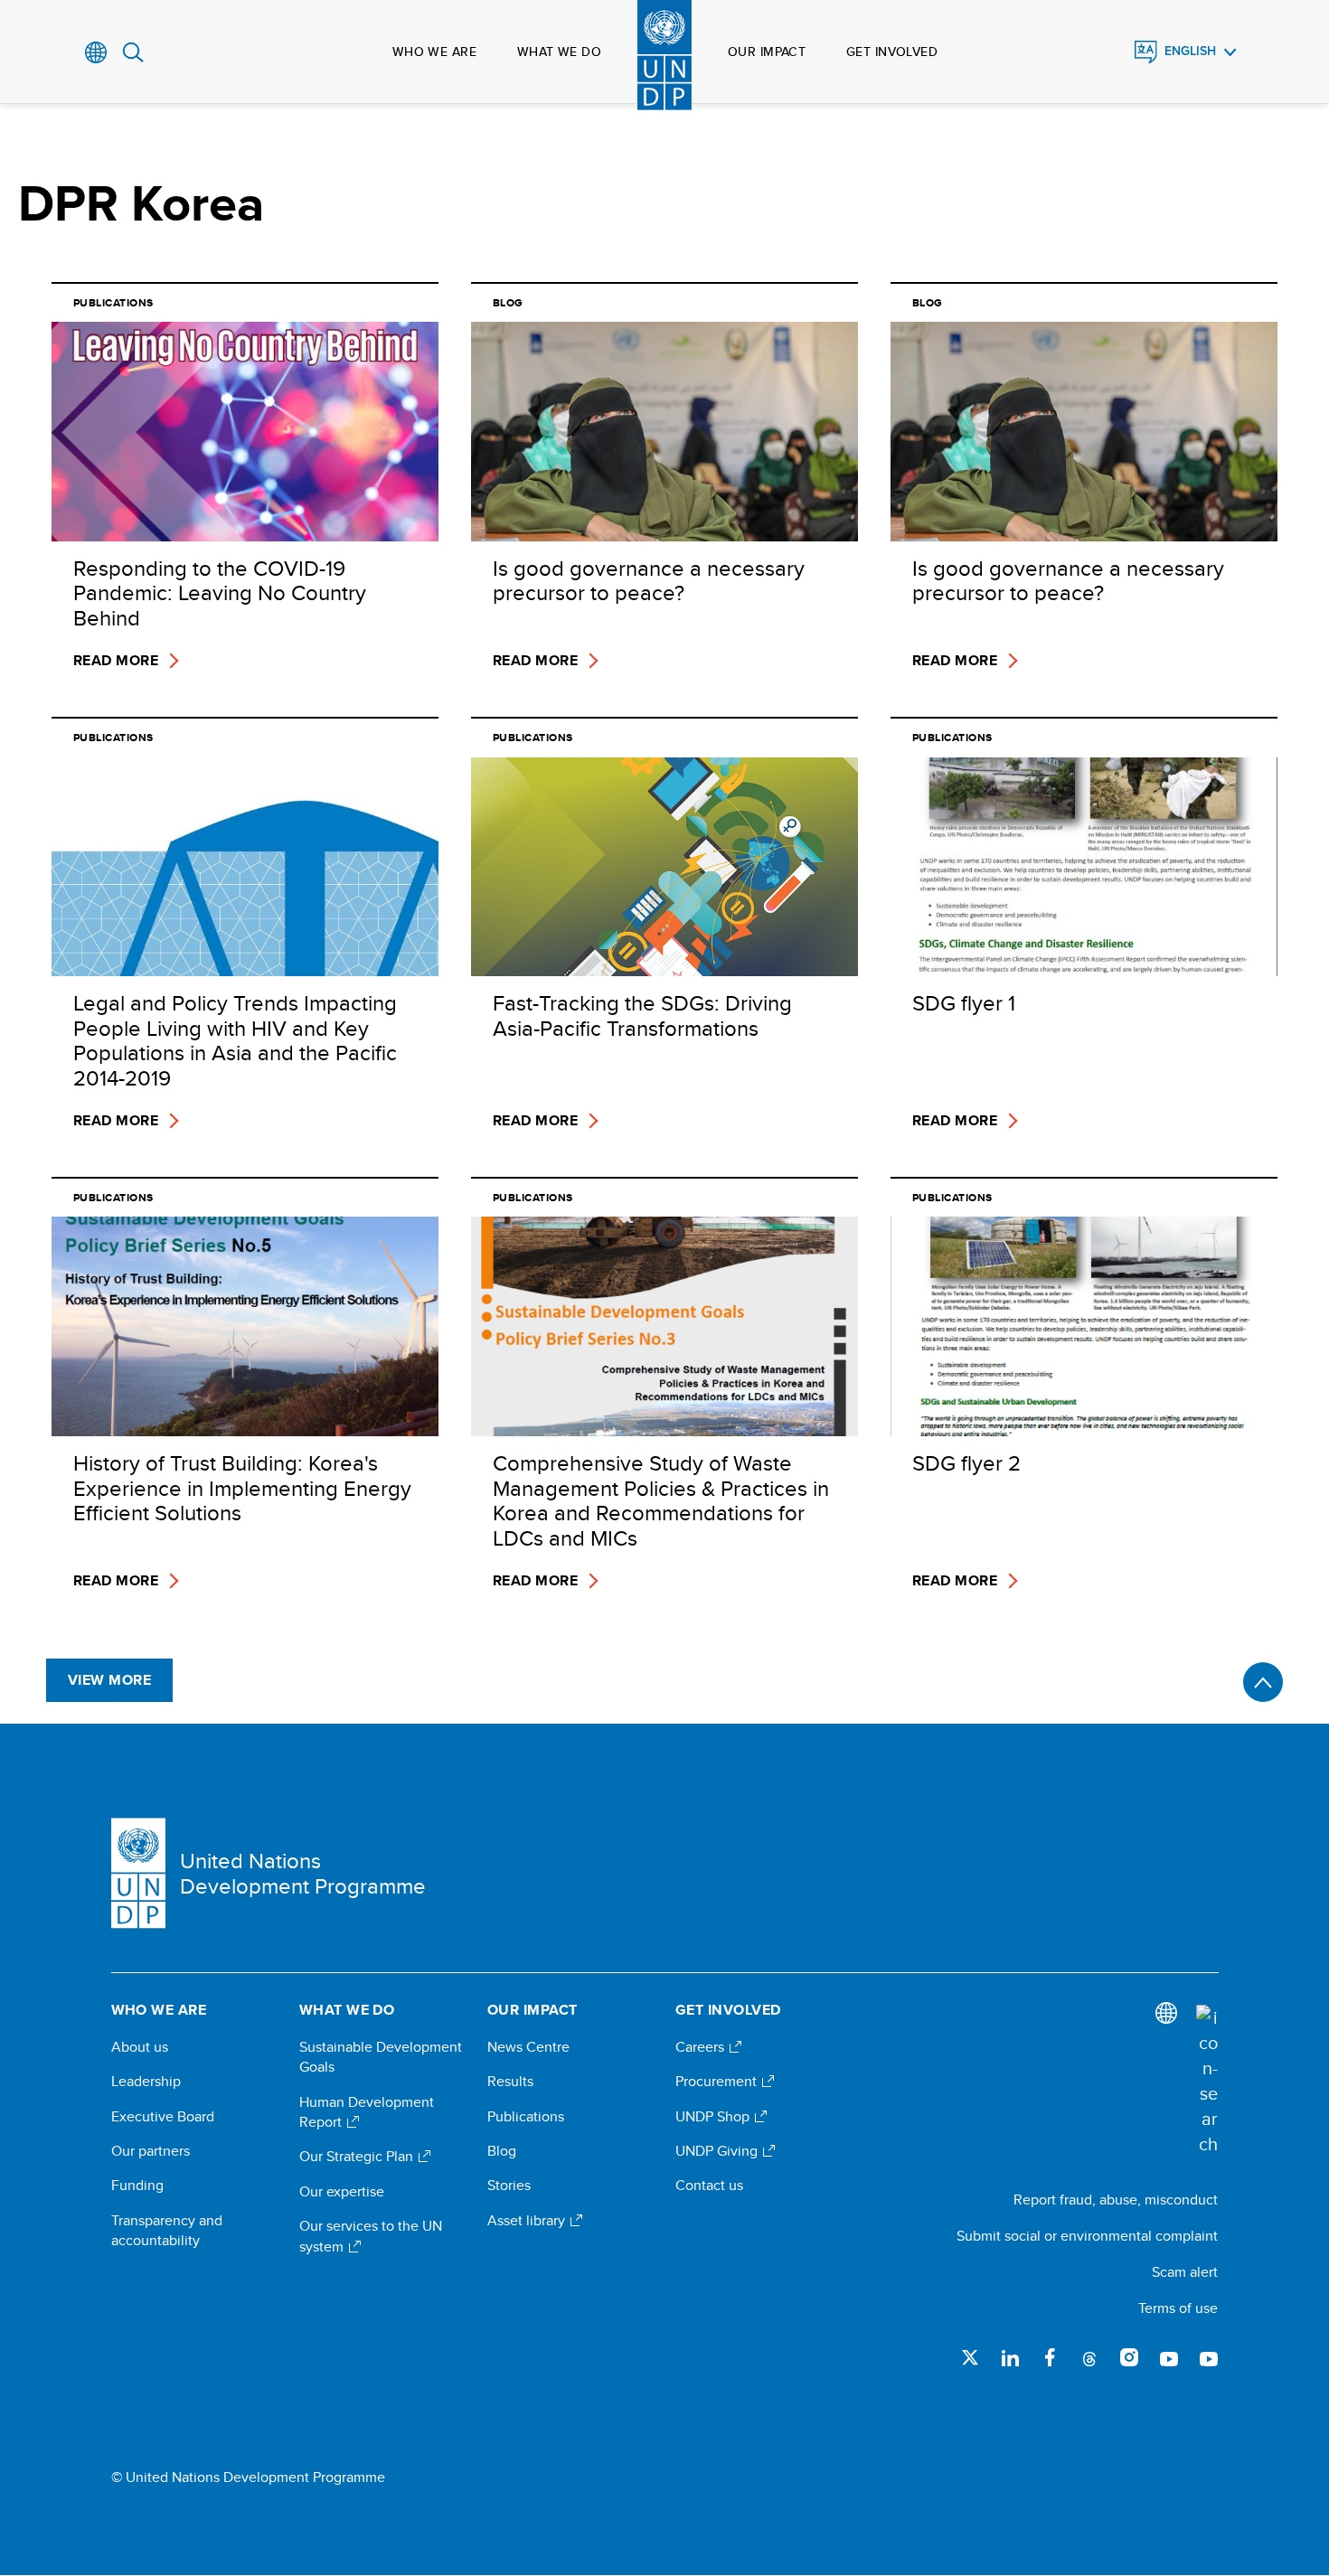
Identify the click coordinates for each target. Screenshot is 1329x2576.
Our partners (151, 2151)
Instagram (1129, 2357)
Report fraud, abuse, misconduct (1116, 2200)
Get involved (892, 52)
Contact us (709, 2186)
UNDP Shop (714, 2117)
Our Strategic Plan (358, 2157)
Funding (137, 2186)
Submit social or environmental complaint (1087, 2236)
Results (510, 2082)
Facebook (1050, 2357)
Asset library (528, 2221)
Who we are (434, 52)
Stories (509, 2186)
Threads (1089, 2357)
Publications (526, 2117)
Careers (702, 2047)
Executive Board (163, 2117)
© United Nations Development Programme (248, 2477)
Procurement (718, 2082)
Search (133, 52)
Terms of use (1178, 2308)
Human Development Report (367, 2112)
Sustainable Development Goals (381, 2057)
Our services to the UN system (371, 2236)
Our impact (767, 52)
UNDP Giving (718, 2151)
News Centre (528, 2047)
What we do (559, 52)
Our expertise (342, 2192)
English (1190, 51)
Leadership (146, 2082)
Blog (502, 2151)
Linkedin (1010, 2357)
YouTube (1169, 2357)
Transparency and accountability (167, 2231)
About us (140, 2047)
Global (96, 52)
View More (109, 1680)
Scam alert (1185, 2272)
